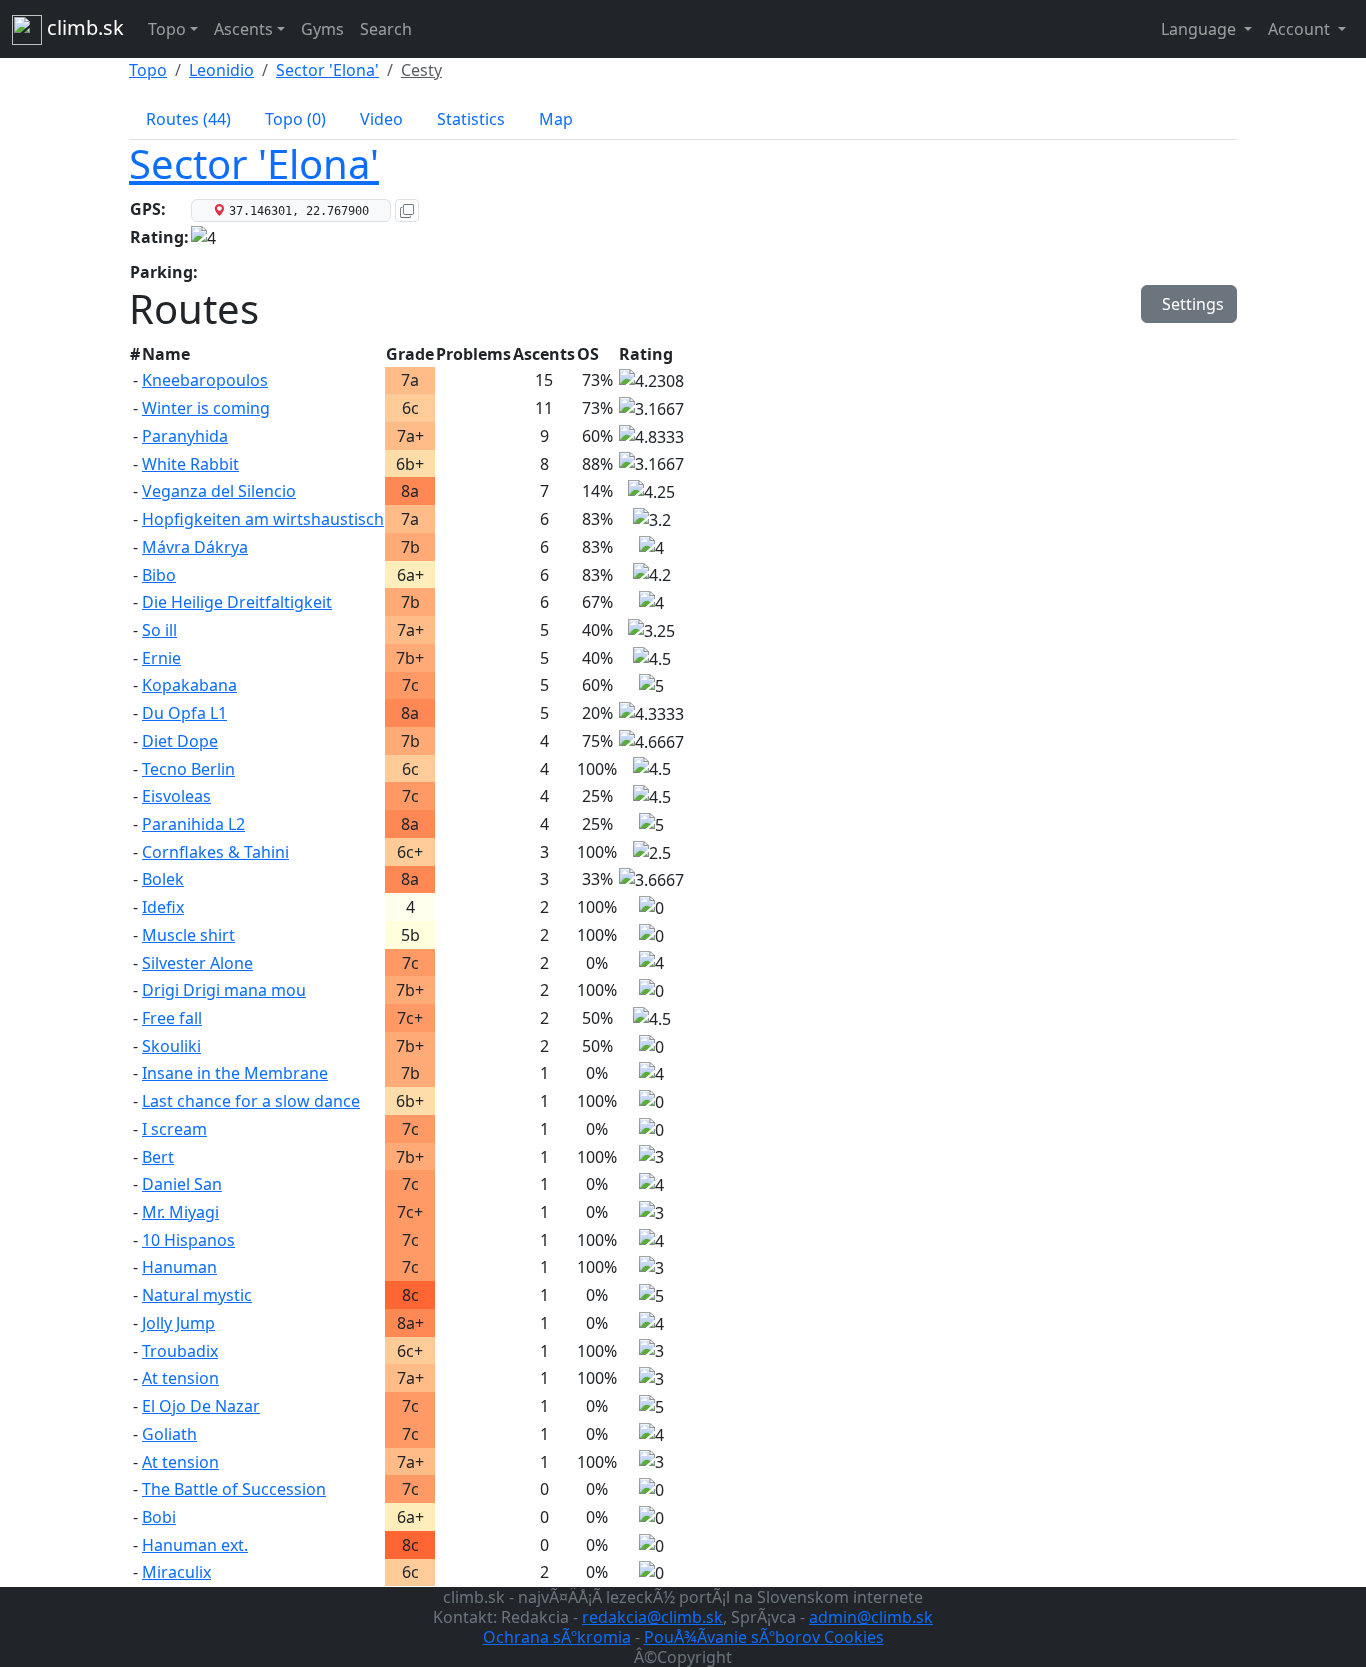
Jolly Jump (178, 1323)
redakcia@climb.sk (652, 1617)
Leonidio (221, 70)
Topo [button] (167, 29)
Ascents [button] (243, 29)
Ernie (161, 658)
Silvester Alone (197, 963)
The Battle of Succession (234, 1489)
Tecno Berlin (188, 769)
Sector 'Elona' (327, 70)
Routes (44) (188, 119)
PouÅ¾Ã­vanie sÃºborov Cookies (764, 1637)
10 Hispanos (188, 1240)
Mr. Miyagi (180, 1212)
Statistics (471, 119)
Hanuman (179, 1267)
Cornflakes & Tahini (215, 852)
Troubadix (180, 1351)
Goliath (169, 1434)
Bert (158, 1157)
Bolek (163, 879)
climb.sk (83, 27)
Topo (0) (295, 119)
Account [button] (1301, 29)
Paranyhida (185, 436)
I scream (174, 1129)
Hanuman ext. (195, 1545)
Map (556, 119)
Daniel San (182, 1184)
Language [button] (1200, 29)
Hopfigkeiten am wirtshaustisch (263, 519)
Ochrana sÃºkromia (557, 1637)
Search (386, 29)
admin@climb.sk (871, 1617)
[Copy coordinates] (407, 210)
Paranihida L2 (193, 824)
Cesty (421, 70)
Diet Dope (180, 741)
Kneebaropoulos (205, 380)
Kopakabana (189, 685)
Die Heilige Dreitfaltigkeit (237, 602)
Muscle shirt (188, 935)
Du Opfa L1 (184, 713)
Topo (148, 70)
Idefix (163, 907)
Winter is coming (206, 408)
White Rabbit (190, 464)
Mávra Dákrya (195, 547)
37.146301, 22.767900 (299, 211)
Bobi (159, 1517)
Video (381, 119)
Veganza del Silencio (219, 491)
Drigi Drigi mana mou (224, 990)
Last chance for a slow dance (251, 1101)
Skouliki (171, 1046)
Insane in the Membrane (235, 1073)
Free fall (172, 1018)
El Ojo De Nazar (201, 1406)
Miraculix (176, 1572)
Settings (1189, 304)
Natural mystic (197, 1295)
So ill (159, 630)
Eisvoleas (176, 796)
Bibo (159, 575)
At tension (180, 1378)
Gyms (322, 29)
